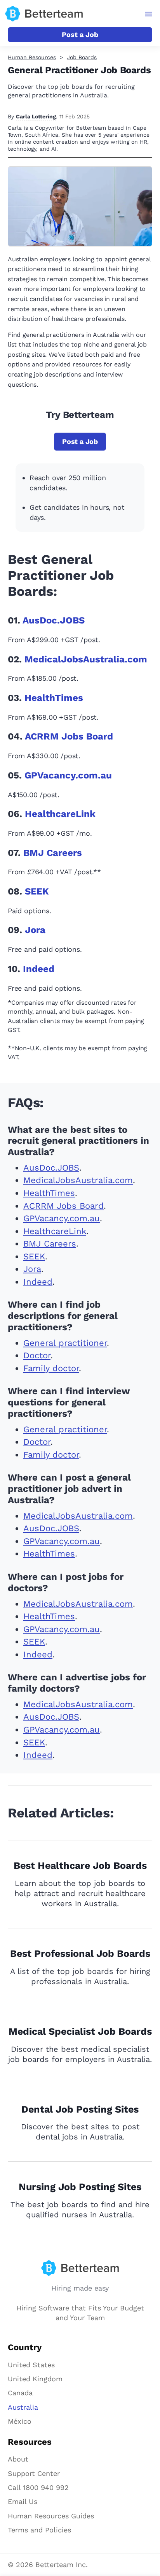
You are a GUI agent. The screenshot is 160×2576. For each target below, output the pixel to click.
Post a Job (80, 34)
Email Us (23, 2501)
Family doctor (51, 1368)
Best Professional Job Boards (80, 1954)
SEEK (37, 891)
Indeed (39, 969)
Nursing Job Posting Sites (80, 2187)
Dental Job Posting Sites (80, 2109)
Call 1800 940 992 (38, 2487)
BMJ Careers (53, 853)
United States (31, 2365)
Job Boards (82, 57)
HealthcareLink (60, 814)
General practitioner (65, 1343)
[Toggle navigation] (149, 14)
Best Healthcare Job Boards (80, 1866)
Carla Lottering (36, 116)
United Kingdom (35, 2379)
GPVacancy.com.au (68, 775)
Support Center (34, 2473)
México (20, 2421)
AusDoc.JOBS (54, 620)
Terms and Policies (39, 2530)
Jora (35, 930)
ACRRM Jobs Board (69, 736)
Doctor (37, 1355)
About (18, 2459)
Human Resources (32, 57)
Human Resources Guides (51, 2516)
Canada (20, 2393)
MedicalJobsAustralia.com (86, 659)
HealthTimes (54, 698)
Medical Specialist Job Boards (80, 2031)
